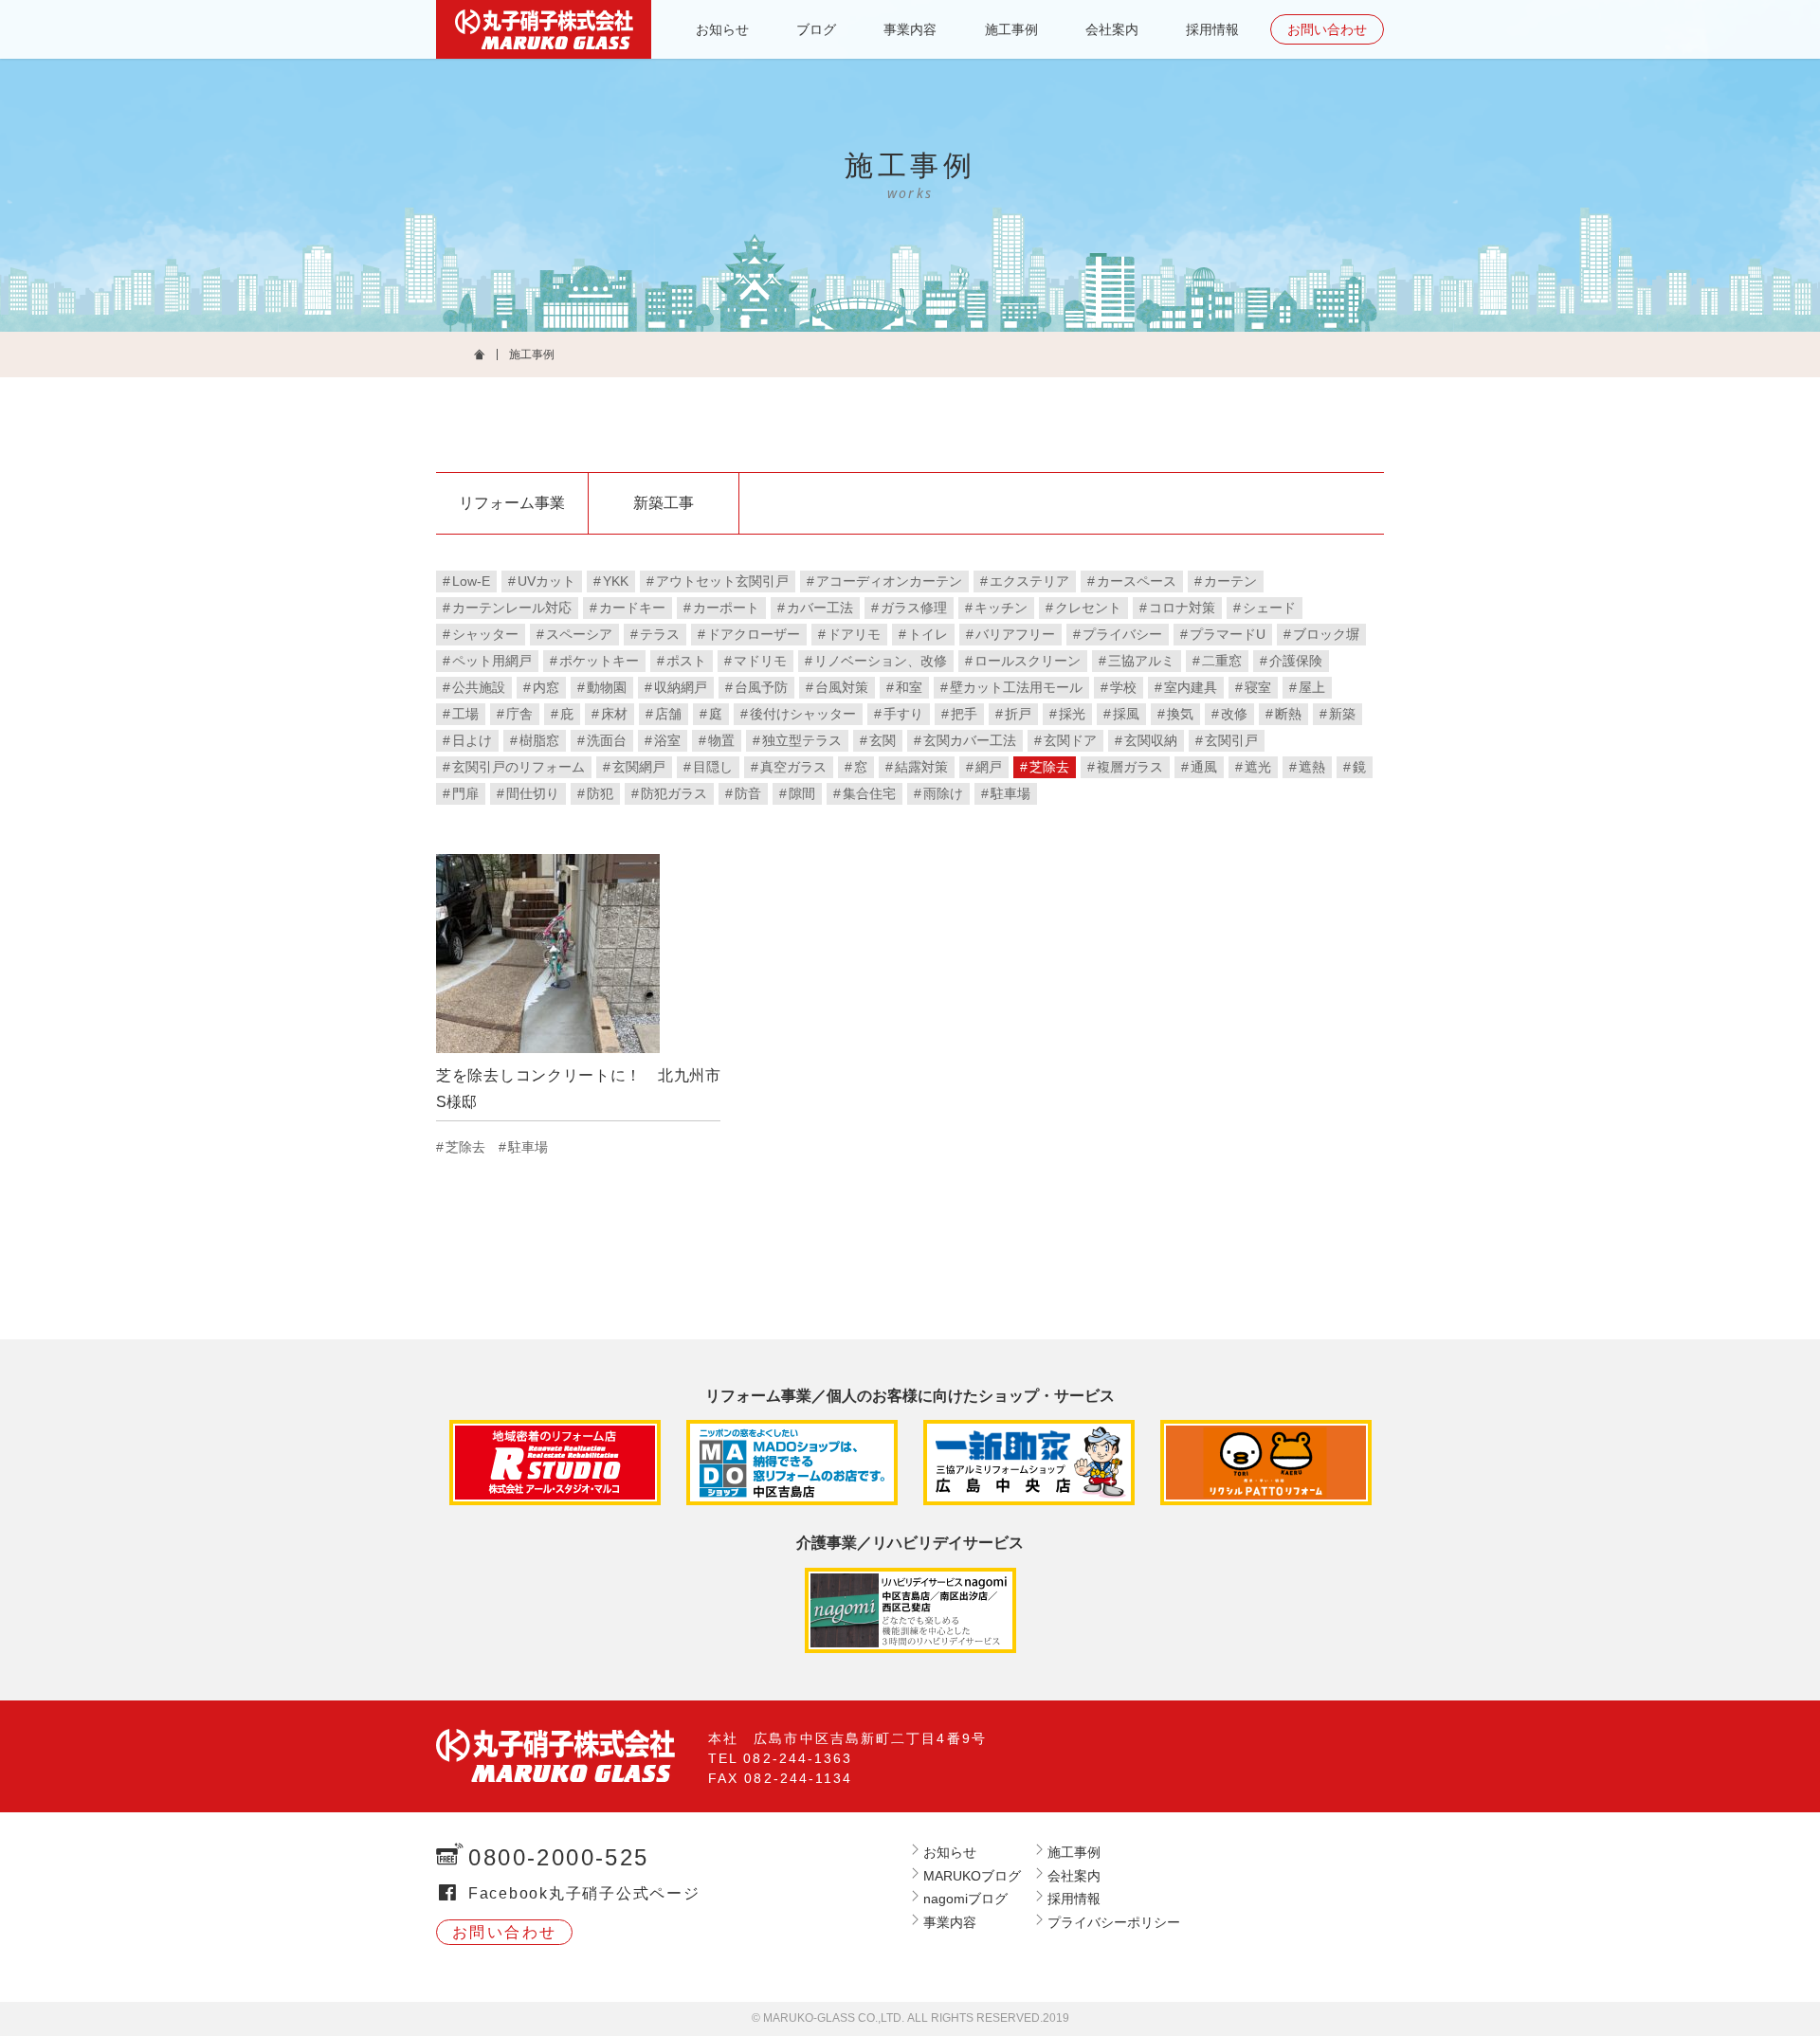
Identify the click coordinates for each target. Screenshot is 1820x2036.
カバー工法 (820, 608)
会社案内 (1112, 29)
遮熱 (1312, 767)
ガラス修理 (914, 608)
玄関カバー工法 (970, 740)
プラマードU (1228, 634)
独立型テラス (802, 740)
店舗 (668, 714)
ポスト (686, 661)
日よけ (472, 740)
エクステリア (1029, 581)
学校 (1123, 687)
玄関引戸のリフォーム (519, 767)
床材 (614, 714)
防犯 (600, 793)
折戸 (1018, 714)
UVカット (546, 581)
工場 (465, 714)
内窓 (546, 687)
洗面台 (607, 740)
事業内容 (910, 29)
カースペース (1137, 581)
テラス (660, 634)
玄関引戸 (1231, 740)
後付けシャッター (803, 714)
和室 (909, 687)
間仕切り (533, 793)
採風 (1126, 714)
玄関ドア (1070, 740)
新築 (1342, 714)
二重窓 (1222, 661)
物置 (721, 740)
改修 (1234, 714)
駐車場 (1010, 793)
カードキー (632, 608)
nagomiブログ (965, 1899)
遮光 (1258, 767)
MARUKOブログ (972, 1876)
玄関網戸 (639, 767)
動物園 (607, 687)
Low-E (471, 581)
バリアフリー (1015, 634)
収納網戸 (681, 687)
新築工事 (664, 503)
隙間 (802, 793)
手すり (903, 714)
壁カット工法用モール (1016, 687)
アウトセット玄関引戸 (722, 581)
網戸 (989, 767)
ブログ (816, 29)
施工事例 (1011, 29)
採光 (1072, 714)
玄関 (883, 740)
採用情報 (1212, 29)
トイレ (928, 634)
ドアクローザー (754, 634)
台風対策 (842, 687)
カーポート (726, 608)
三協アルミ (1141, 661)
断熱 (1288, 714)
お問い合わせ (1327, 29)
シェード (1269, 608)
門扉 (465, 793)
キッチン (1001, 608)
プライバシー (1122, 634)
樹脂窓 (539, 740)
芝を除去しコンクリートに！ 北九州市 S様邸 (578, 1089)
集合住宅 (869, 793)
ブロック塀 (1326, 634)
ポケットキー (599, 661)
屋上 (1312, 687)
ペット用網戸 (492, 661)
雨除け (943, 793)
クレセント (1088, 608)
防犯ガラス (674, 793)
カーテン (1230, 581)
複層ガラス (1130, 767)
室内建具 (1191, 687)
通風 (1204, 767)
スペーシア (579, 634)
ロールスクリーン (1028, 661)
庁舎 (519, 714)
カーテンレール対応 (512, 608)
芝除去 (1049, 767)
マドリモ (760, 661)
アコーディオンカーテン (889, 581)
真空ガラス (793, 767)
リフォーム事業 (512, 503)
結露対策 (921, 767)
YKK (616, 581)
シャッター (485, 634)
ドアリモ (854, 634)
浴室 (667, 740)
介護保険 (1296, 661)
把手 (964, 714)
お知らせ (722, 29)
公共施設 (479, 687)
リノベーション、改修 (881, 661)
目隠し (713, 767)
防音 (748, 793)
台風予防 (761, 687)
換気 (1180, 714)
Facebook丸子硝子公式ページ (584, 1893)
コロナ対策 (1182, 608)
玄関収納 (1151, 740)
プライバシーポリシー (1114, 1922)
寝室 (1258, 687)
